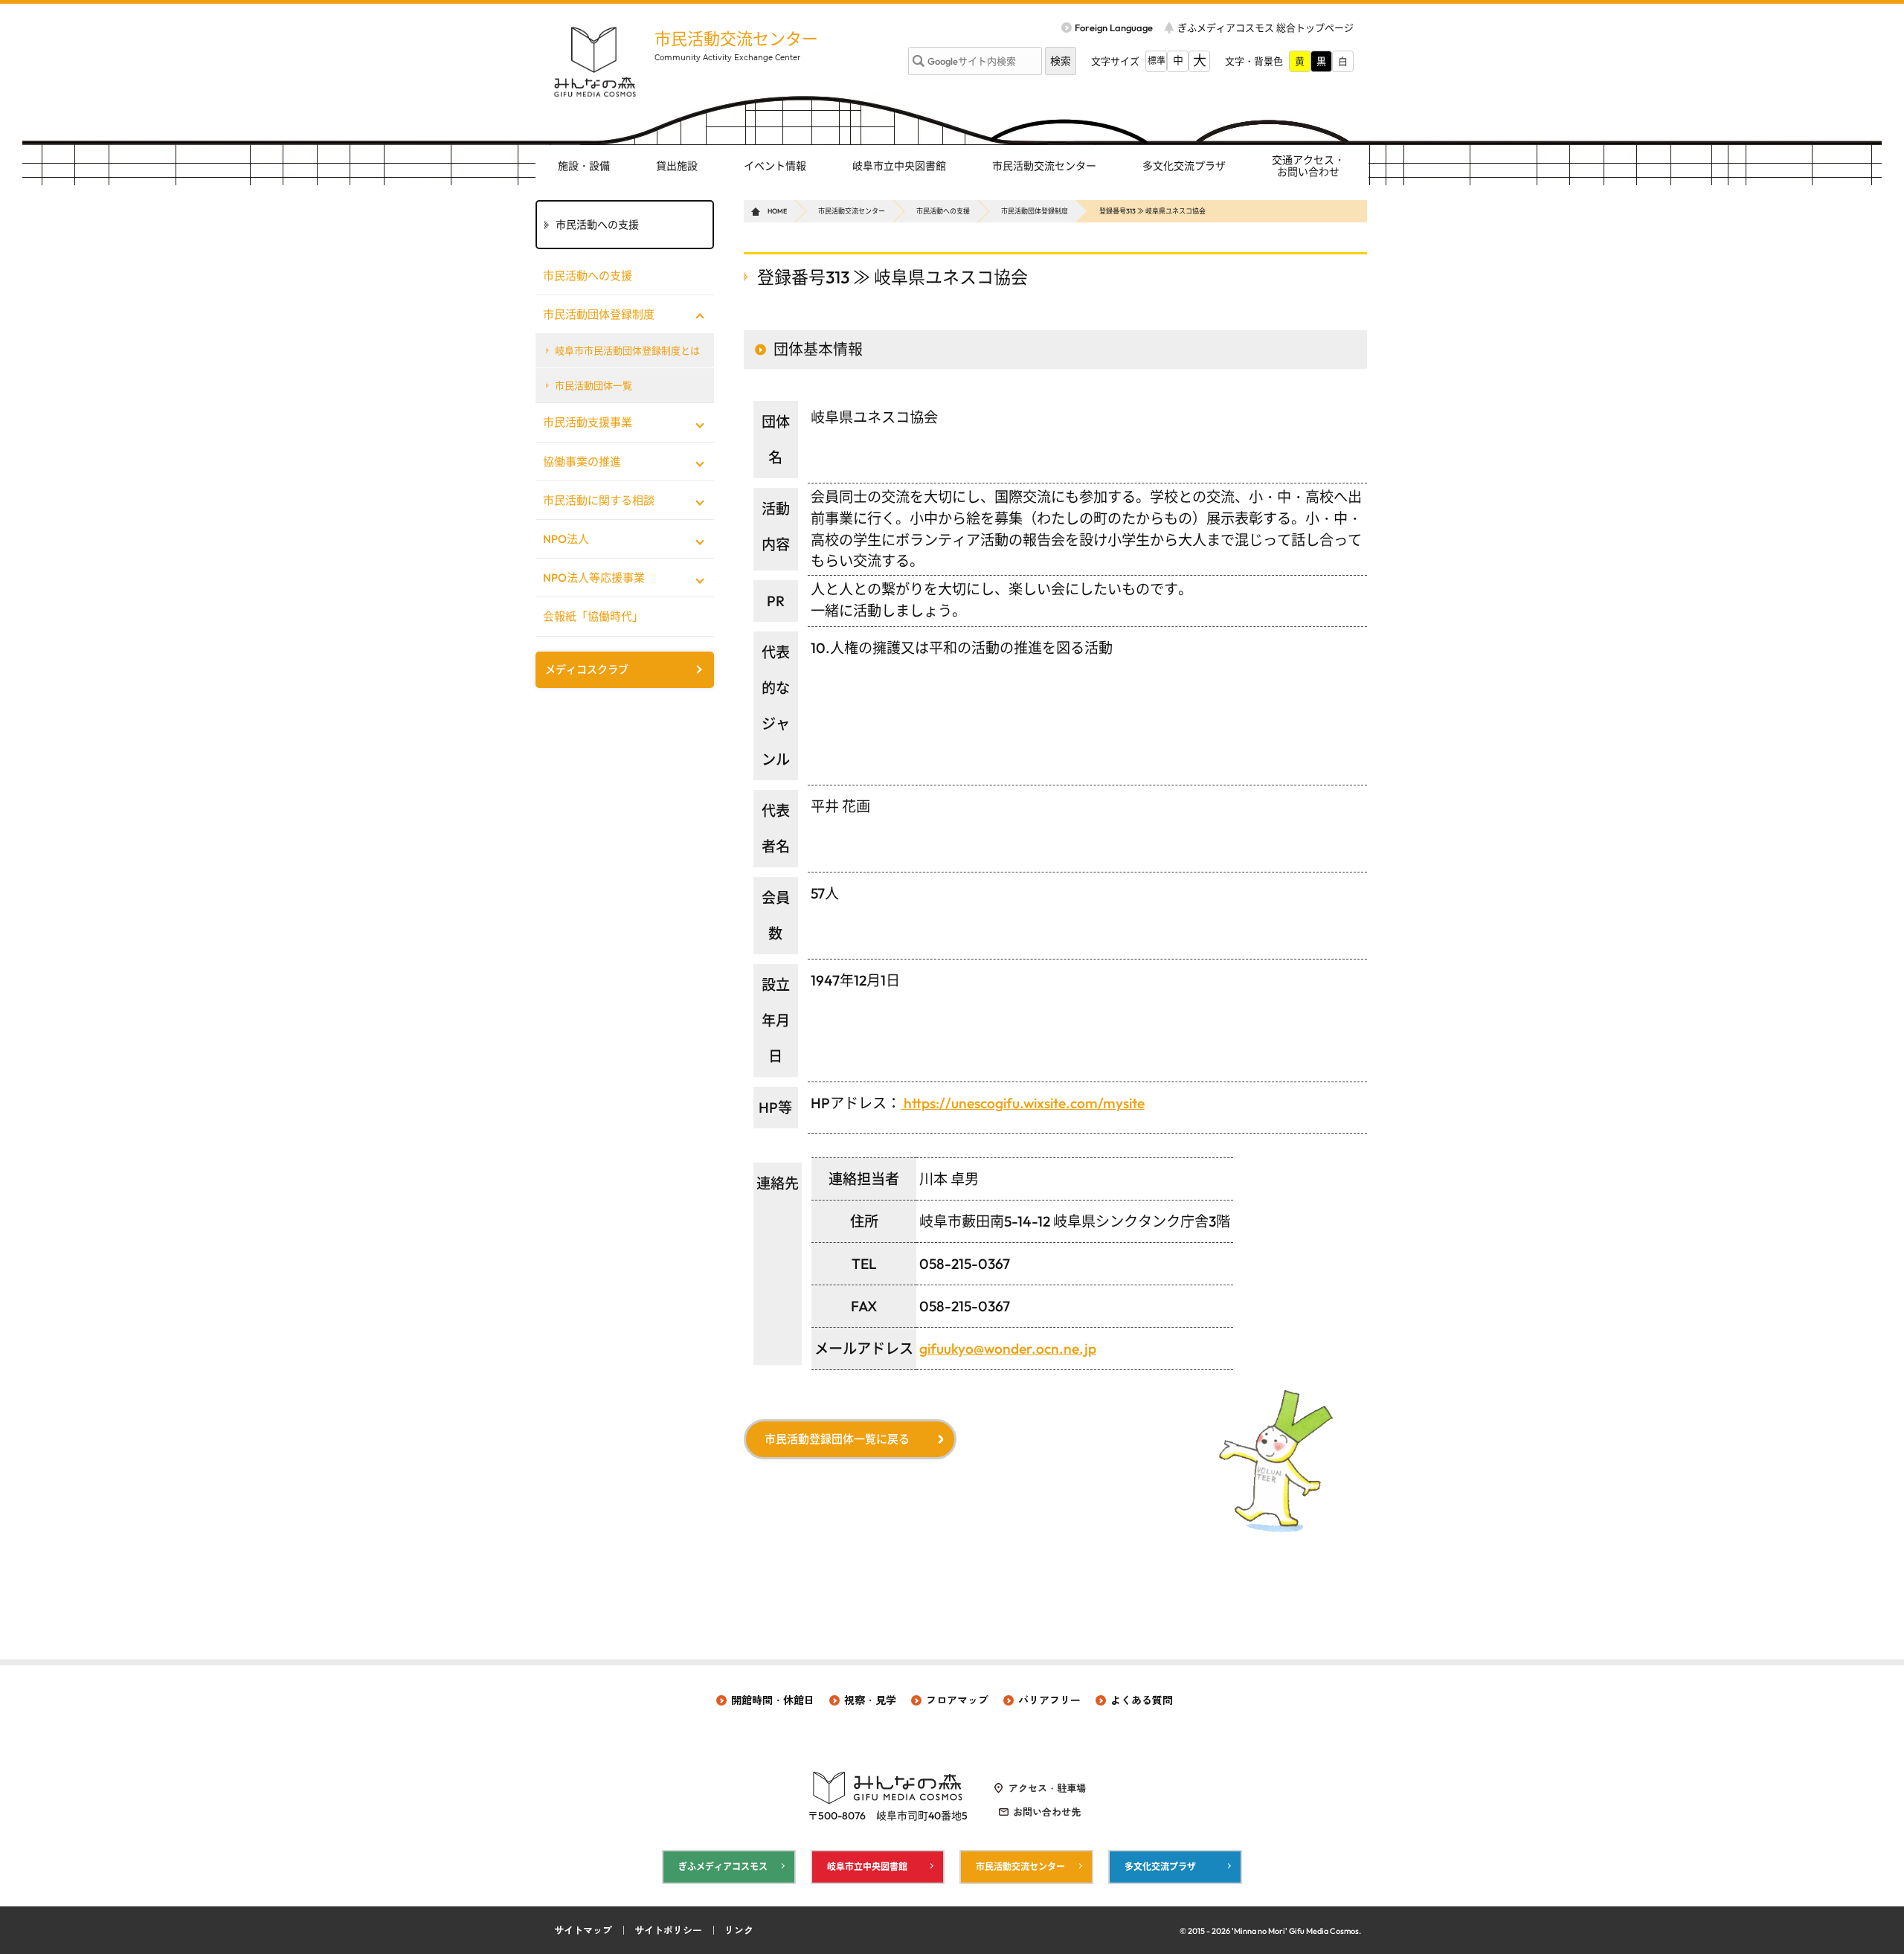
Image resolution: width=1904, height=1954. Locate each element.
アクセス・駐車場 (1047, 1788)
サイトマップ (583, 1930)
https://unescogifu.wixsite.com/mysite (1023, 1103)
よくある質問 (1142, 1700)
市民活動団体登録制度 (1035, 211)
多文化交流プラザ (1184, 166)
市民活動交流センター (736, 39)
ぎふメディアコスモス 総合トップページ (1265, 28)
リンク (739, 1930)
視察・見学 (870, 1700)
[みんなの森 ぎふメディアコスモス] (595, 62)
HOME (777, 211)
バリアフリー (1049, 1700)
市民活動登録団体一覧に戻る (837, 1439)
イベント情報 (775, 166)
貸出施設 (677, 166)
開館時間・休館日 (773, 1700)
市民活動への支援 (943, 211)
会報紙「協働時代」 (593, 616)
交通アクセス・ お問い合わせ (1308, 166)
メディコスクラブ (587, 669)
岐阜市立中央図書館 (899, 166)
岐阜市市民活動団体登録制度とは (627, 350)
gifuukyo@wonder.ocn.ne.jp (1008, 1349)
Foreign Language (1114, 28)
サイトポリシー (668, 1930)
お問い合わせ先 (1047, 1812)
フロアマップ (957, 1700)
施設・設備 (584, 166)
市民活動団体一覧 (594, 385)
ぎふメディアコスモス (723, 1867)
